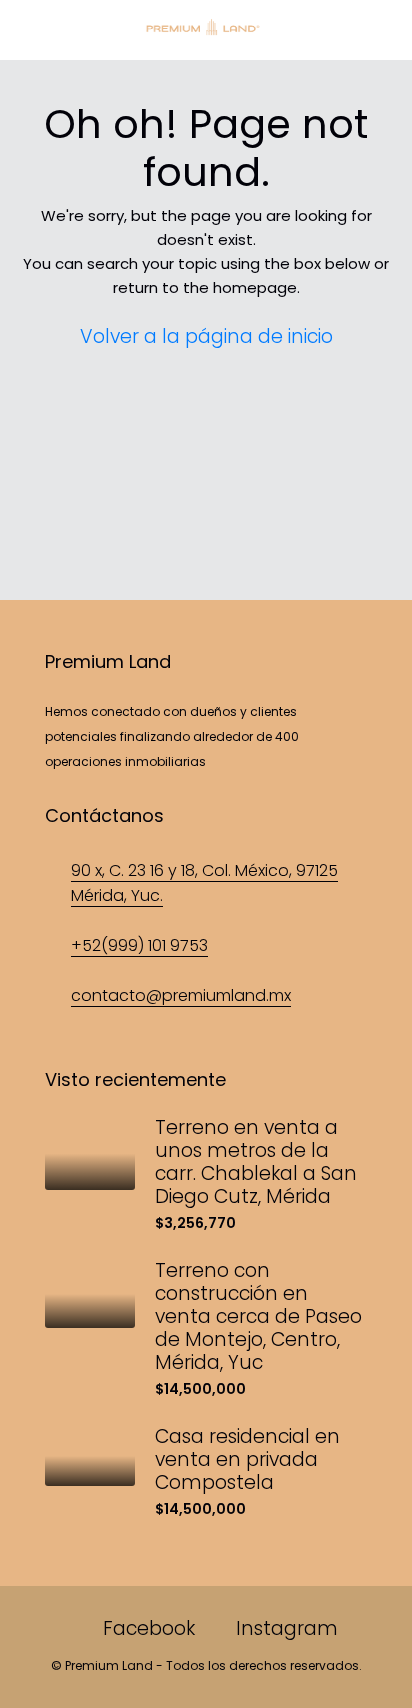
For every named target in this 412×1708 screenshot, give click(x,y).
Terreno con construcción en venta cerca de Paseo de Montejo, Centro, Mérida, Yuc (258, 1316)
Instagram (284, 1628)
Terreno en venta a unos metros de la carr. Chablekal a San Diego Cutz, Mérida (256, 1162)
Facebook (146, 1628)
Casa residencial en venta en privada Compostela (247, 1459)
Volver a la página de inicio (206, 336)
